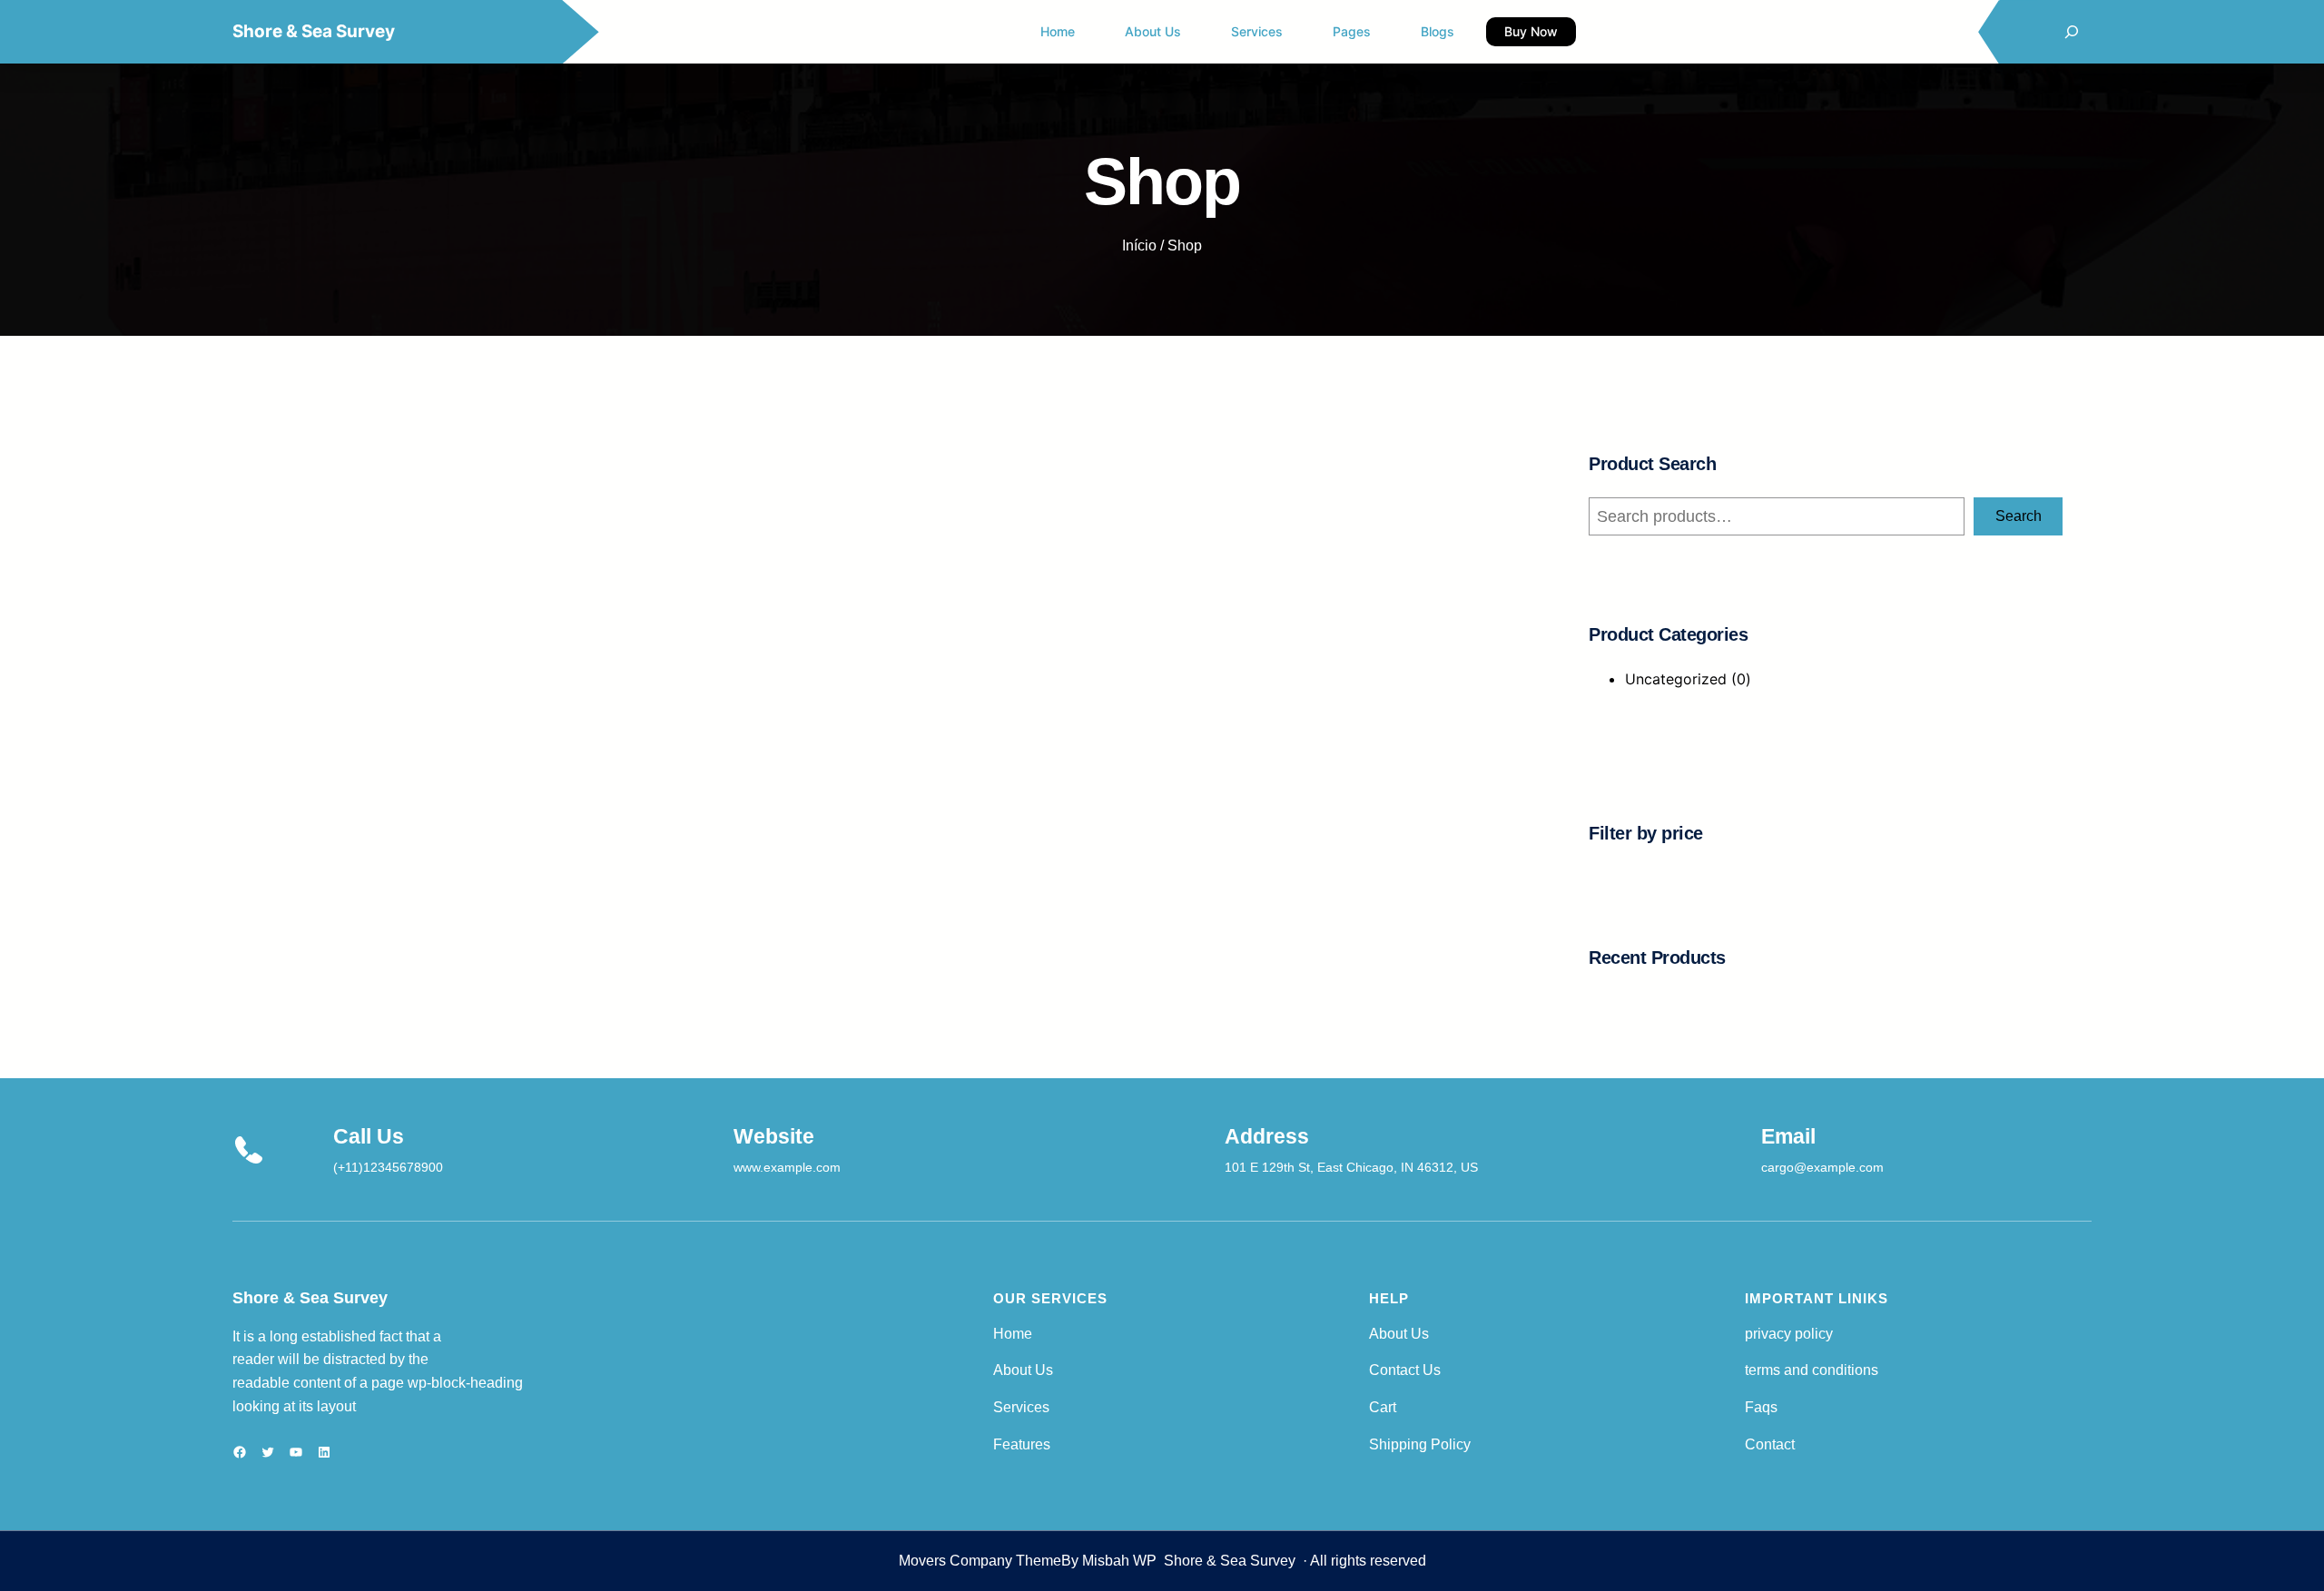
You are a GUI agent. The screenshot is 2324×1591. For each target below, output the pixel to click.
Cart (1383, 1407)
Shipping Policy (1420, 1444)
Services (1021, 1407)
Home (1013, 1334)
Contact (1770, 1444)
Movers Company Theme (980, 1561)
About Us (1023, 1370)
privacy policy (1789, 1334)
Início (1139, 246)
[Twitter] (268, 1452)
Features (1022, 1444)
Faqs (1761, 1407)
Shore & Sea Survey (314, 31)
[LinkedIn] (324, 1452)
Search (2019, 516)
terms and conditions (1812, 1370)
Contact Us (1405, 1370)
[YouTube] (296, 1452)
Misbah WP (1119, 1561)
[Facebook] (240, 1452)
